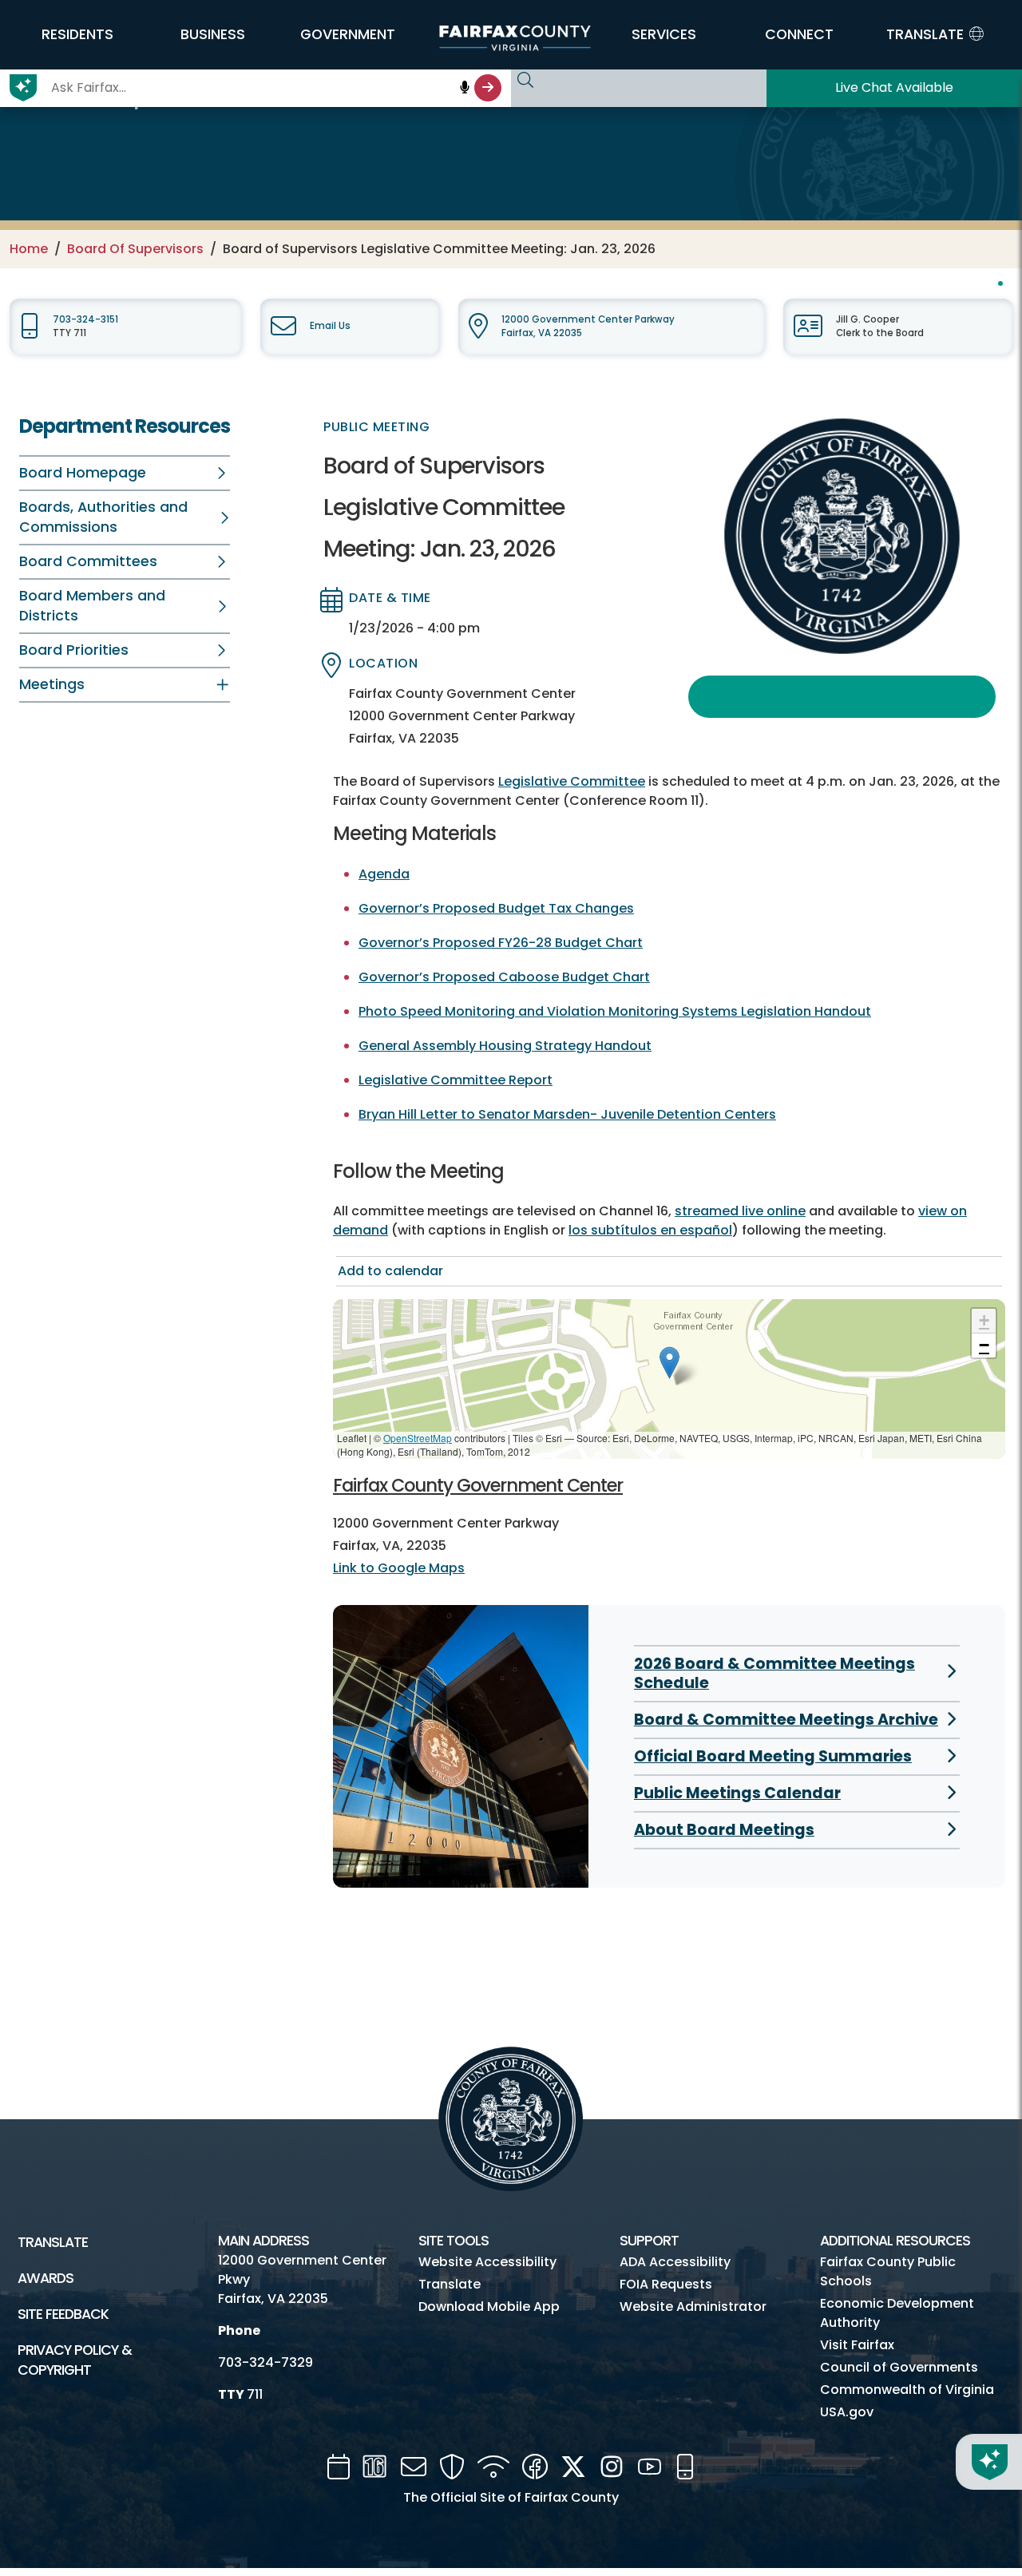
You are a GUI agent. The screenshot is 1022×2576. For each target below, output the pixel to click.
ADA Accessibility (675, 2262)
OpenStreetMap (418, 1438)
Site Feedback (63, 2314)
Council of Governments (899, 2367)
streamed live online (740, 1211)
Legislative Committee (572, 781)
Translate (53, 2242)
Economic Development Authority (897, 2313)
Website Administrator (693, 2307)
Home (29, 249)
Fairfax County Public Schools (888, 2271)
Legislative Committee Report (456, 1080)
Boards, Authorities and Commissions (103, 517)
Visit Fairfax (857, 2345)
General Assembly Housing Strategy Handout (505, 1046)
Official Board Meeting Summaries (773, 1756)
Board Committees (88, 561)
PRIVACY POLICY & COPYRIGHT (75, 2360)
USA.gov (847, 2412)
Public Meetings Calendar (737, 1793)
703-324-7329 (265, 2362)
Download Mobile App (489, 2307)
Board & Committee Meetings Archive (786, 1720)
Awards (46, 2278)
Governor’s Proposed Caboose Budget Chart (504, 977)
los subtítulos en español (650, 1230)
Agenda (384, 874)
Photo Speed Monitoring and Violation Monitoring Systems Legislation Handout (615, 1011)
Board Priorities (74, 650)
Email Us (330, 326)
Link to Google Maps (399, 1568)
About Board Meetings (724, 1830)
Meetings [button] (52, 684)
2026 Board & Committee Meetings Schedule (774, 1673)
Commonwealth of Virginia (907, 2390)
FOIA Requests (666, 2284)
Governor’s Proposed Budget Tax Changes (496, 908)
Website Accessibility (487, 2262)
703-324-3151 (85, 319)
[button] (77, 34)
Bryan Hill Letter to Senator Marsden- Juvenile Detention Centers (567, 1114)
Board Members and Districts (92, 606)
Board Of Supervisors (135, 249)
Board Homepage (83, 473)
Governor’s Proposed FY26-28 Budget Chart (501, 943)
